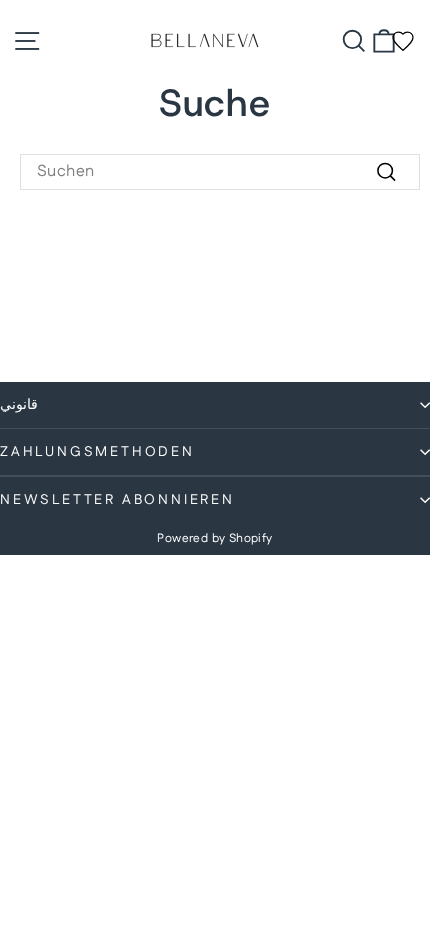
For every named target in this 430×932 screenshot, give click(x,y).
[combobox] (220, 172)
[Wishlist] (403, 41)
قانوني (19, 405)
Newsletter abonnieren (117, 500)
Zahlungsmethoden (97, 452)
